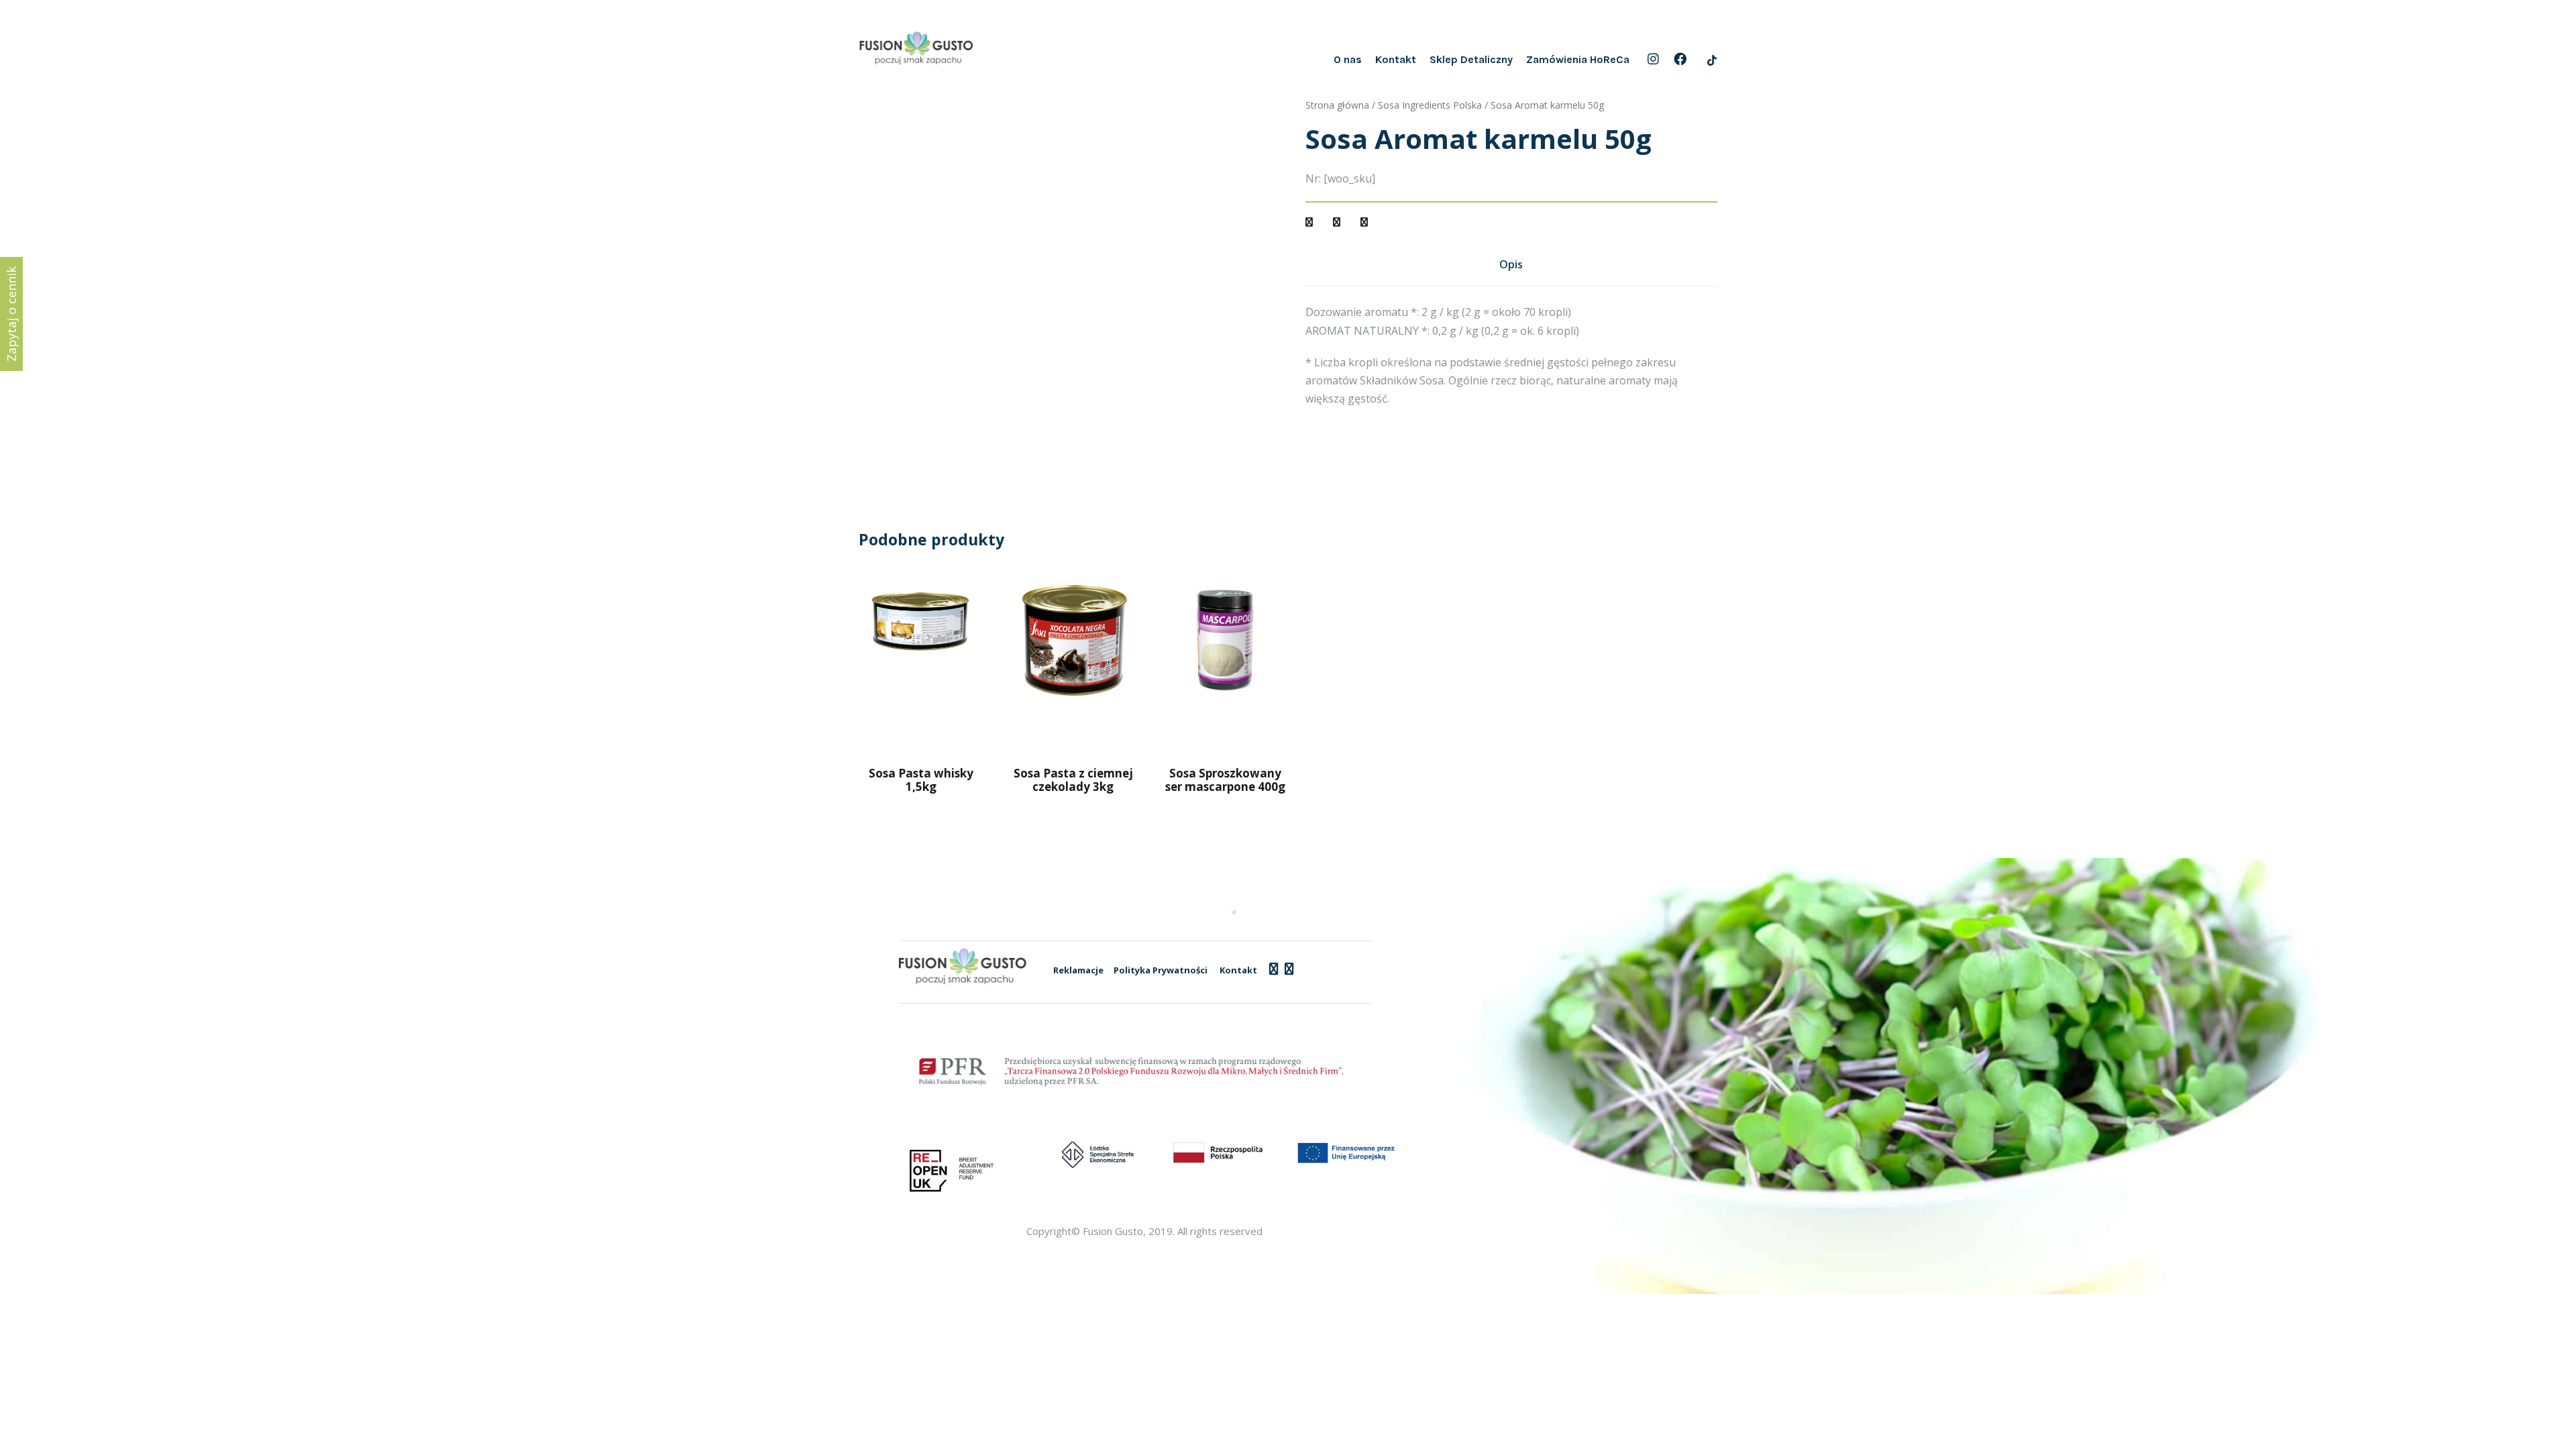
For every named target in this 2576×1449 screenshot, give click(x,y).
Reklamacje (1078, 970)
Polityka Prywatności (1161, 970)
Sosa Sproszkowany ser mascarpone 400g (1225, 780)
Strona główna (1337, 105)
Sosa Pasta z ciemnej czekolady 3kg (1073, 780)
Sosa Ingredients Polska (1430, 105)
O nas (1348, 59)
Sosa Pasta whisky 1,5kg (921, 780)
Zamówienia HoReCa (1578, 59)
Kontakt (1396, 59)
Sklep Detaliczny (1471, 59)
